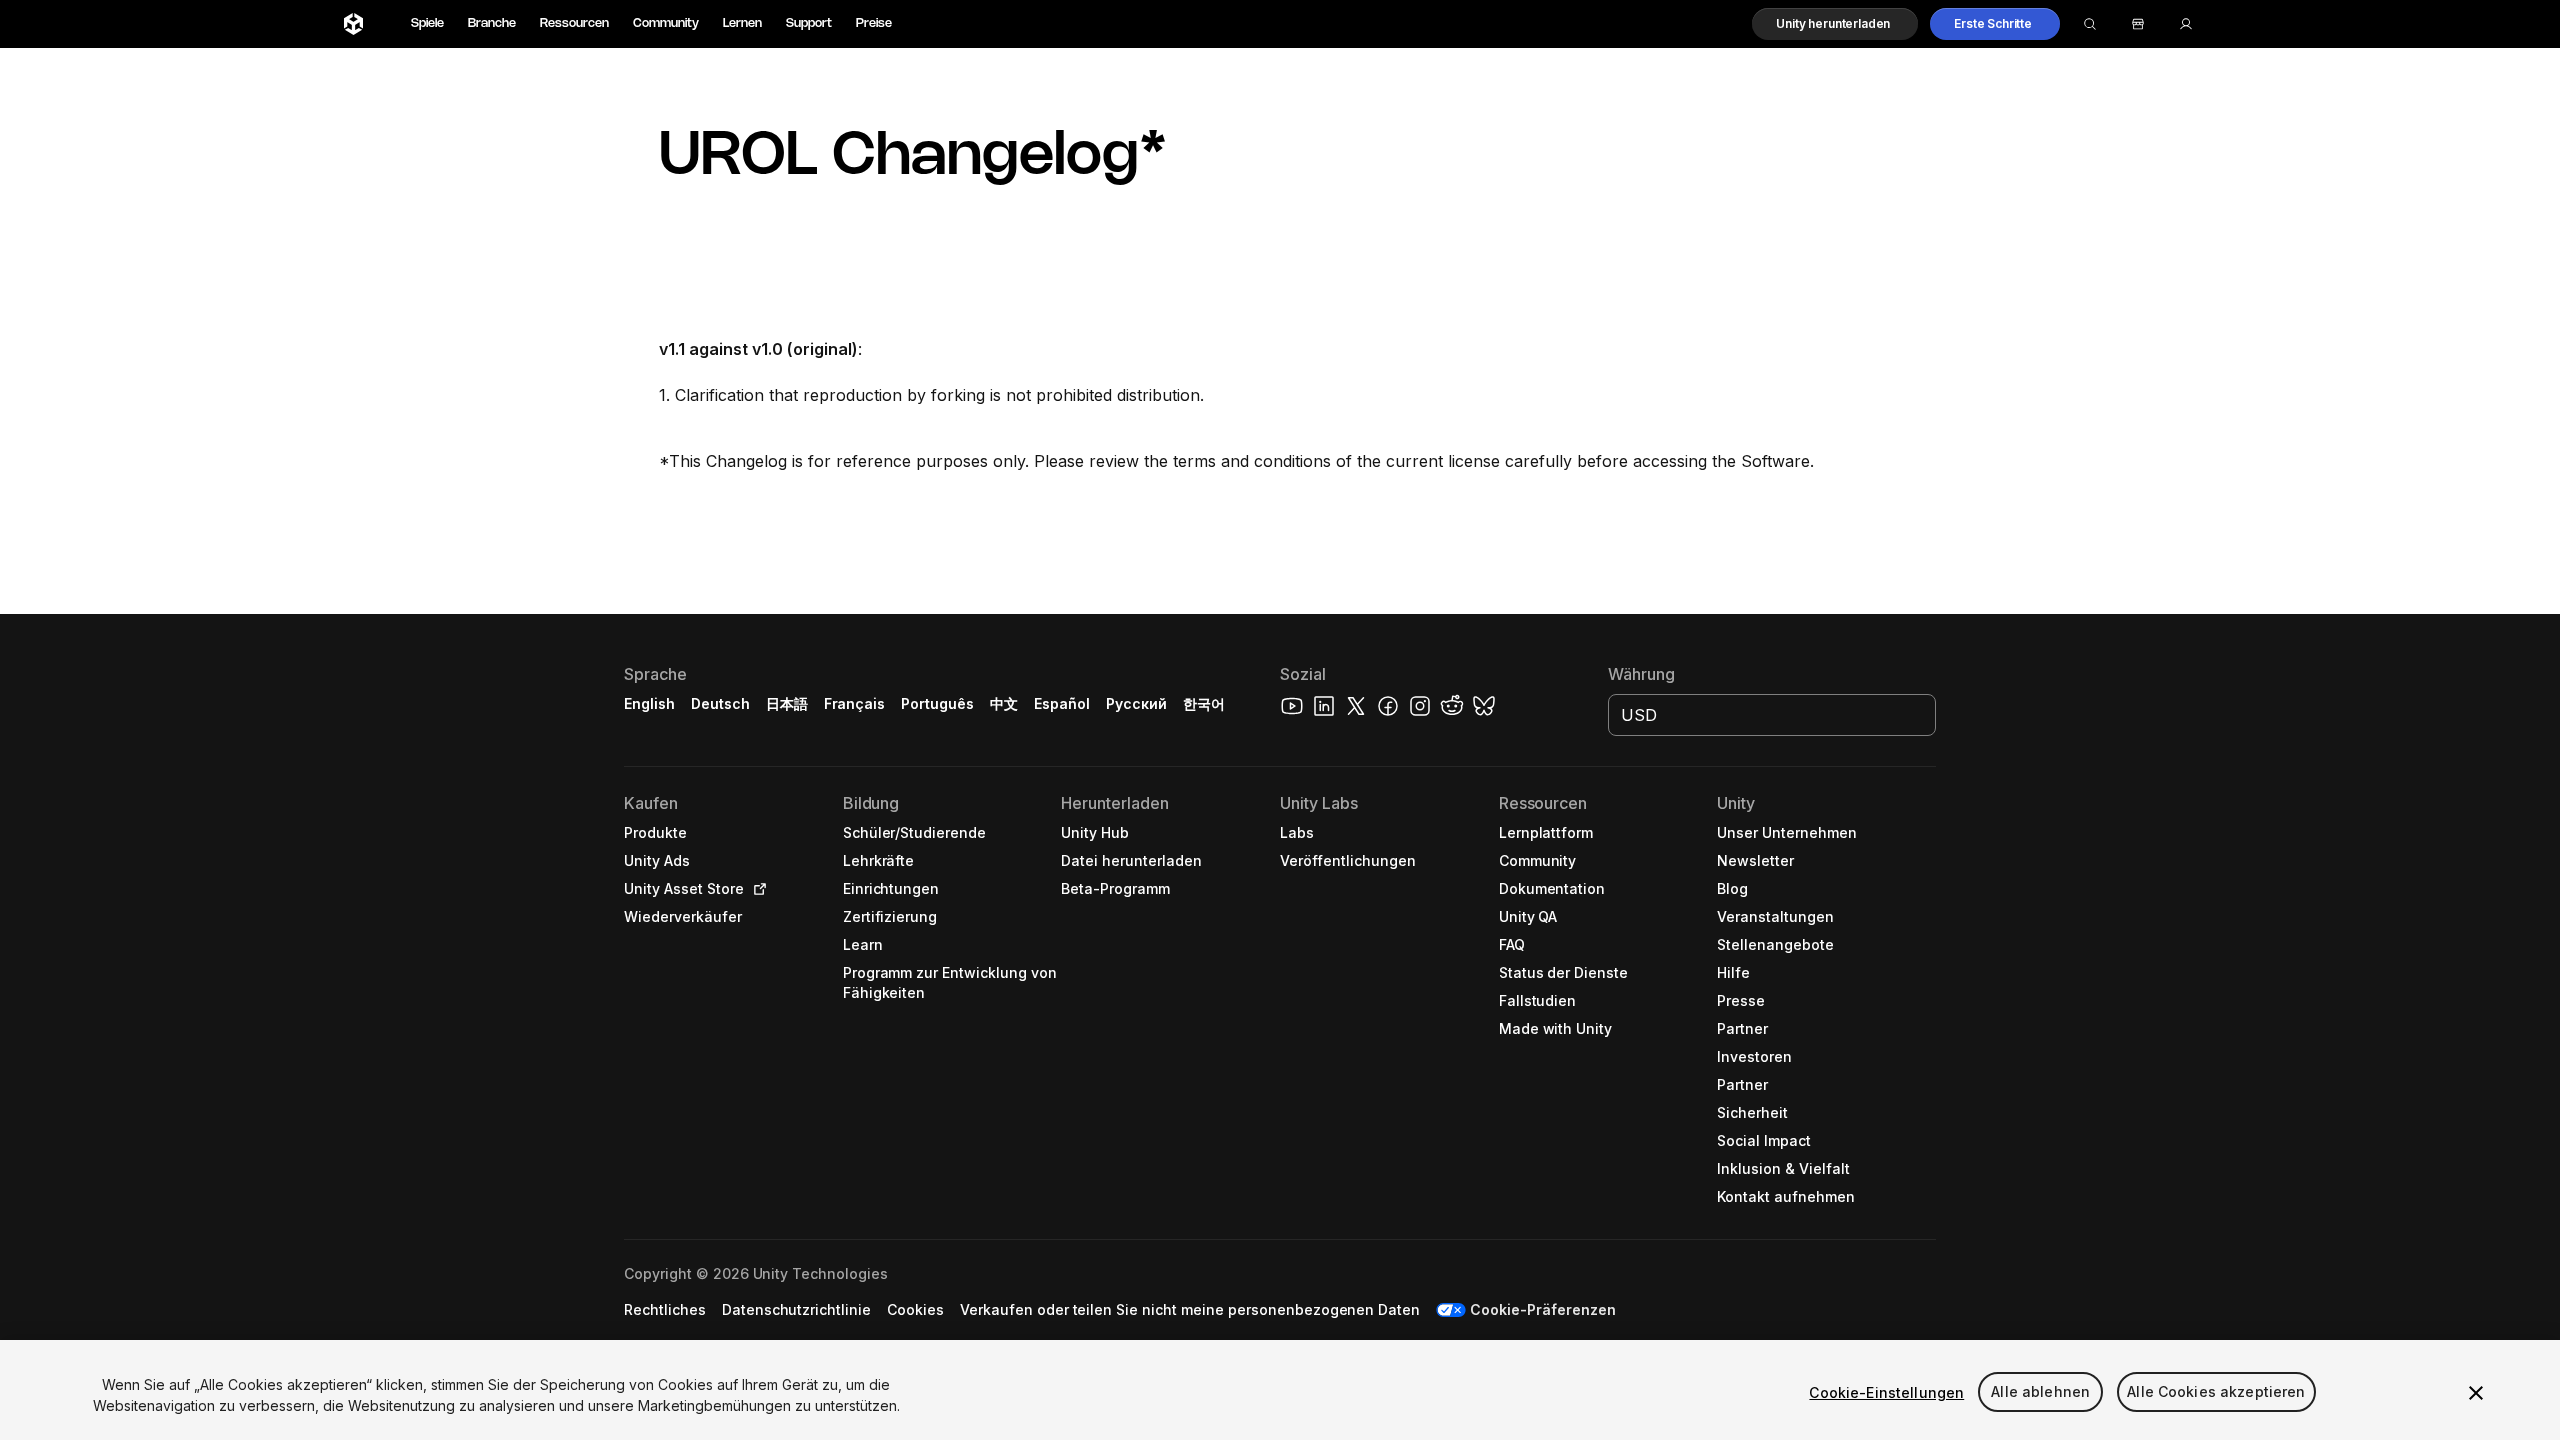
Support (809, 23)
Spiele (427, 23)
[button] (1835, 24)
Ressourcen (574, 23)
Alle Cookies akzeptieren (2216, 1392)
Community (666, 23)
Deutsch (720, 703)
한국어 (1204, 703)
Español (1062, 703)
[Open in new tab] (756, 889)
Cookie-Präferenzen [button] (1543, 1309)
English (649, 703)
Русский (1136, 703)
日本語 (787, 703)
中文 (1004, 703)
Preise (874, 23)
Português (937, 703)
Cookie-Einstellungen (1886, 1392)
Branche (492, 23)
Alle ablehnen (2040, 1392)
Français (855, 703)
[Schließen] (2476, 1393)
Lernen (742, 23)
